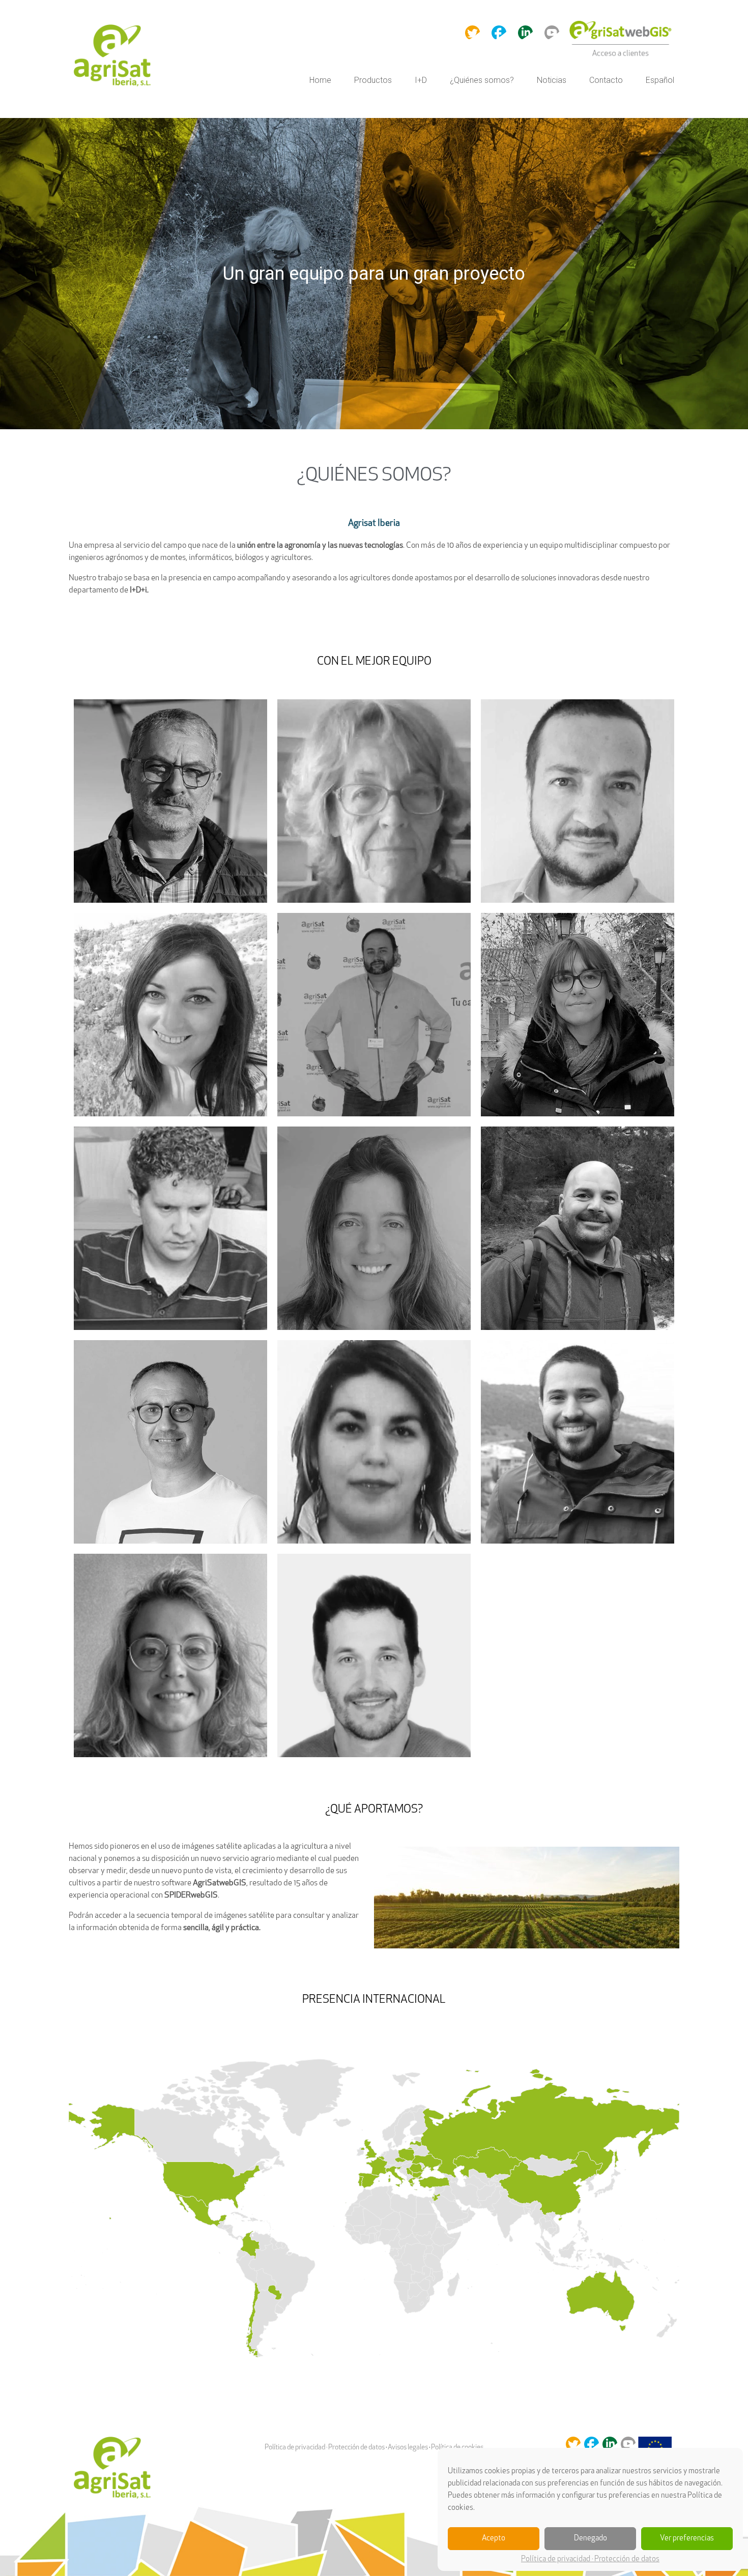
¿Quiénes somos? (482, 80)
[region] (374, 274)
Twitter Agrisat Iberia (472, 32)
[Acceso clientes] (621, 56)
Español (660, 80)
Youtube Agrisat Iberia (552, 32)
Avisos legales (408, 2448)
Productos (373, 80)
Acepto (494, 2539)
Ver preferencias (687, 2539)
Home (320, 80)
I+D (421, 80)
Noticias (552, 80)
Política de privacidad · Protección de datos (590, 2559)
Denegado (591, 2539)
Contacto (606, 80)
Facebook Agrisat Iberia (499, 32)
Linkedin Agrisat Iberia (525, 32)
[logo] (114, 56)
